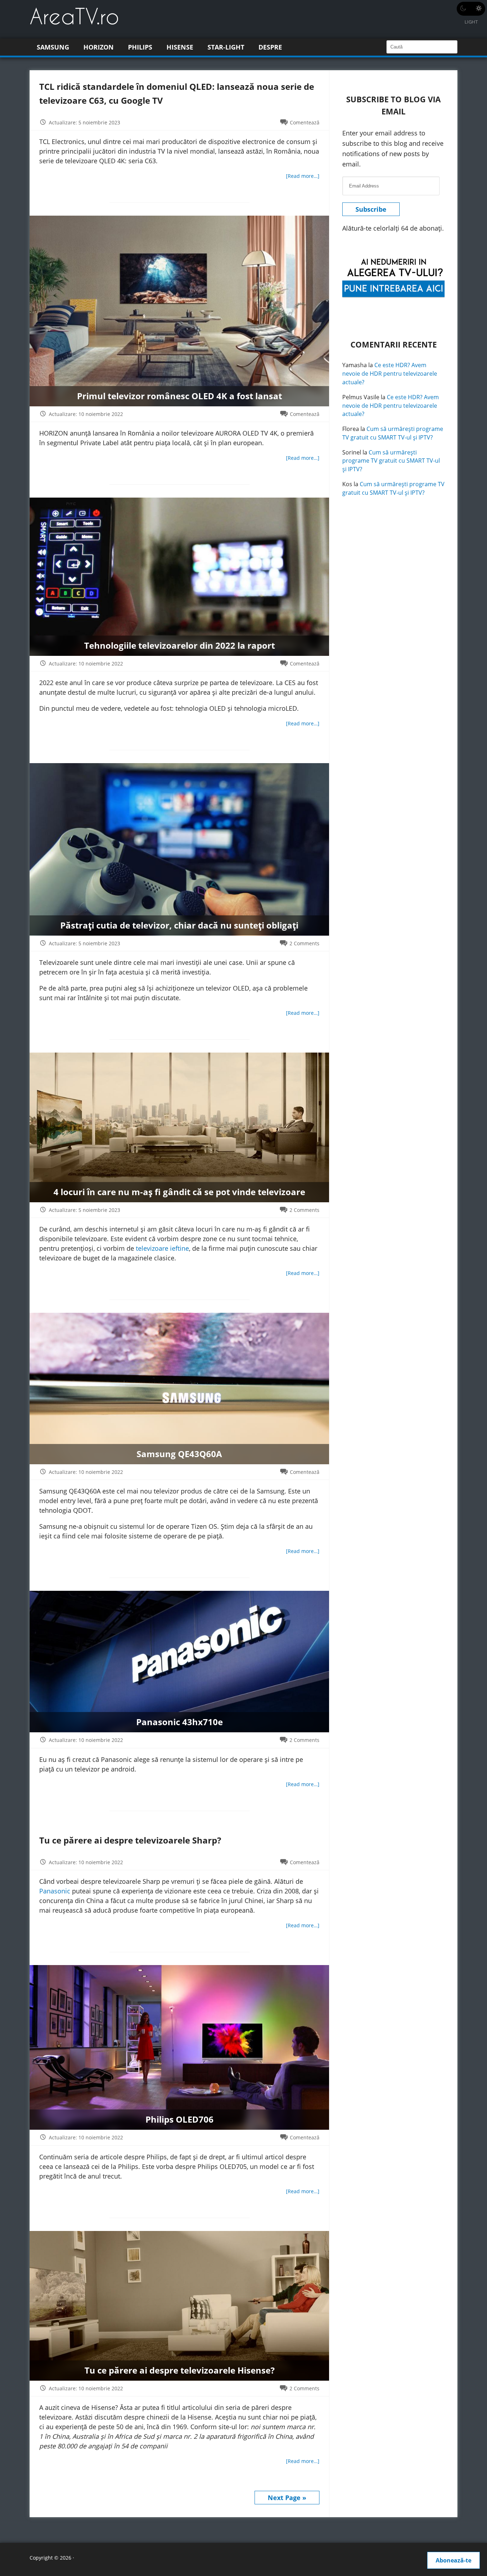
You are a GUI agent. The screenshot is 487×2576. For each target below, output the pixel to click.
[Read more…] (303, 176)
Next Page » (287, 2498)
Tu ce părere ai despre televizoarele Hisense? (180, 2370)
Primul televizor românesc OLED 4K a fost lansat (180, 396)
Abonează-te (453, 2560)
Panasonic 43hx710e (180, 1722)
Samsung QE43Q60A (179, 1454)
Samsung (53, 47)
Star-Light (226, 47)
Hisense (180, 47)
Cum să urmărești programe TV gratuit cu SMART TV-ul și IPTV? (393, 433)
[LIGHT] (471, 9)
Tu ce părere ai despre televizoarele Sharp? (130, 1840)
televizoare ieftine (162, 1248)
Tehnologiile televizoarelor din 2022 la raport (180, 645)
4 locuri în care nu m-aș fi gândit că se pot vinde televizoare (179, 1192)
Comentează (305, 122)
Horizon (99, 47)
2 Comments (304, 943)
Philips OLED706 (180, 2120)
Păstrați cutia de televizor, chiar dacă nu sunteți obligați (179, 925)
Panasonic (55, 1891)
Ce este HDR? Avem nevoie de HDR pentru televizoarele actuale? (390, 374)
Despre (270, 47)
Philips (140, 47)
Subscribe (371, 209)
